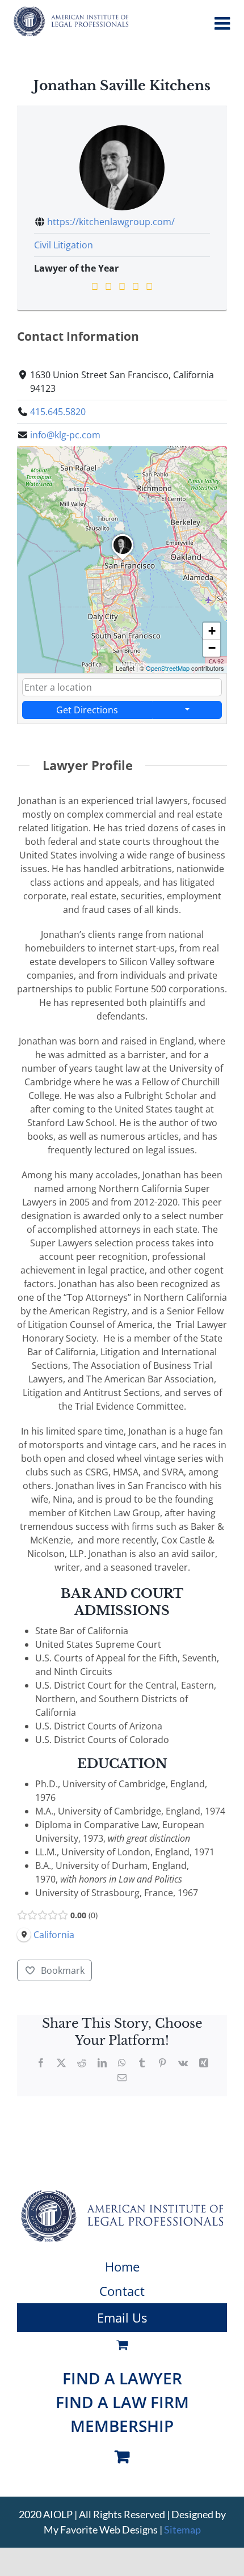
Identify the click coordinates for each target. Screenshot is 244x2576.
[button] (123, 560)
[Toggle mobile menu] (224, 23)
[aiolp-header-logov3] (122, 2194)
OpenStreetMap (168, 668)
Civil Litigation (64, 245)
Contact (122, 2291)
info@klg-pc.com (65, 435)
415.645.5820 (58, 412)
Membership (122, 2426)
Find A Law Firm (122, 2402)
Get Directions (87, 710)
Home (122, 2266)
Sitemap (182, 2530)
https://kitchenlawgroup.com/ (111, 222)
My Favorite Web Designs (101, 2530)
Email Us (122, 2317)
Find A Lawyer (122, 2378)
